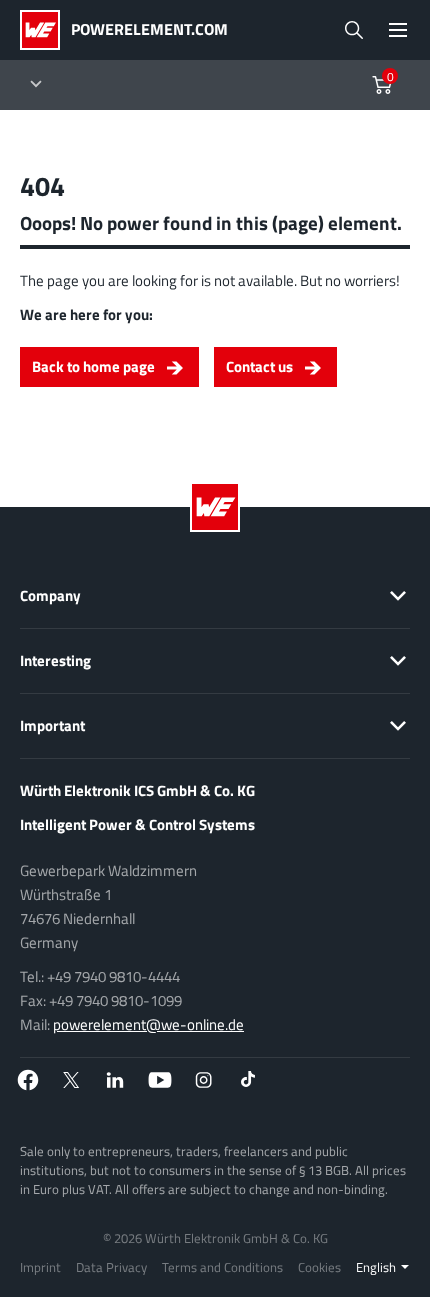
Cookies (319, 1267)
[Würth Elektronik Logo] (45, 30)
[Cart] (382, 85)
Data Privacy (111, 1267)
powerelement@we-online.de (148, 1024)
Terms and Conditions (222, 1267)
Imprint (40, 1267)
